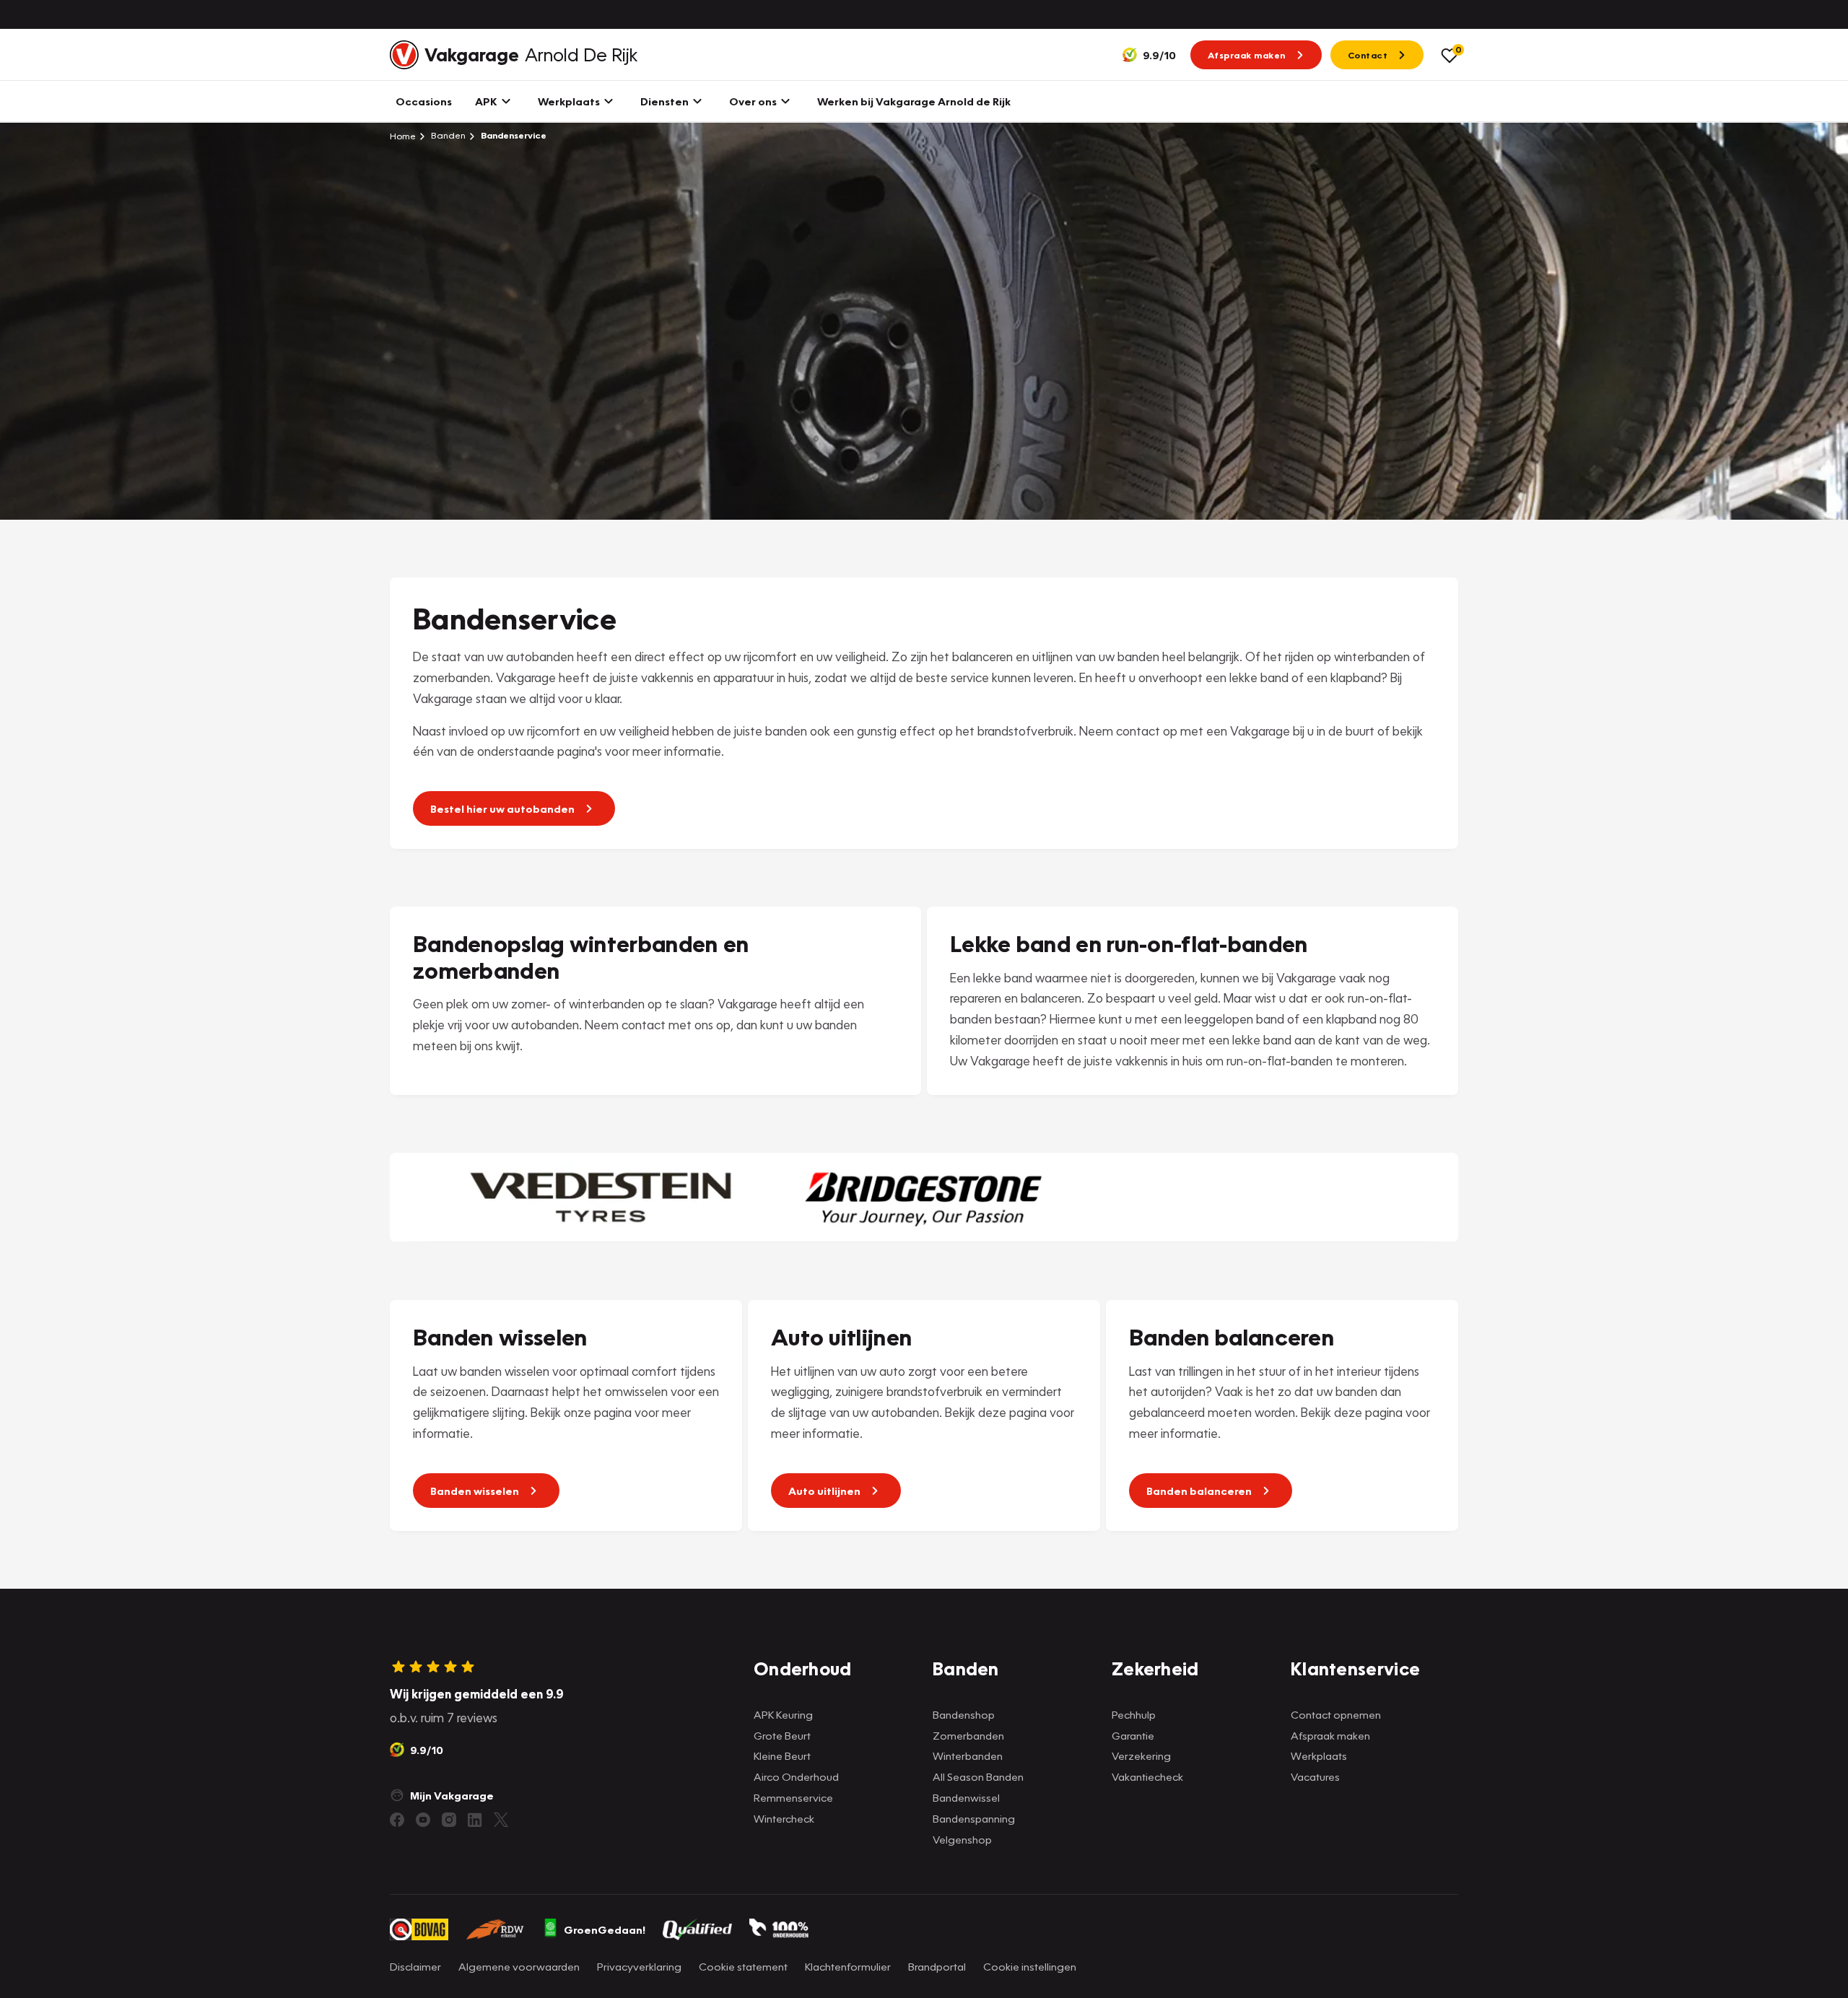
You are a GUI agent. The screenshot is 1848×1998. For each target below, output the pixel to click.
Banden (447, 135)
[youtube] (423, 1820)
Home (403, 136)
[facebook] (397, 1820)
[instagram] (449, 1820)
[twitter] (501, 1820)
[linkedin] (475, 1820)
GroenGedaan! (605, 1929)
